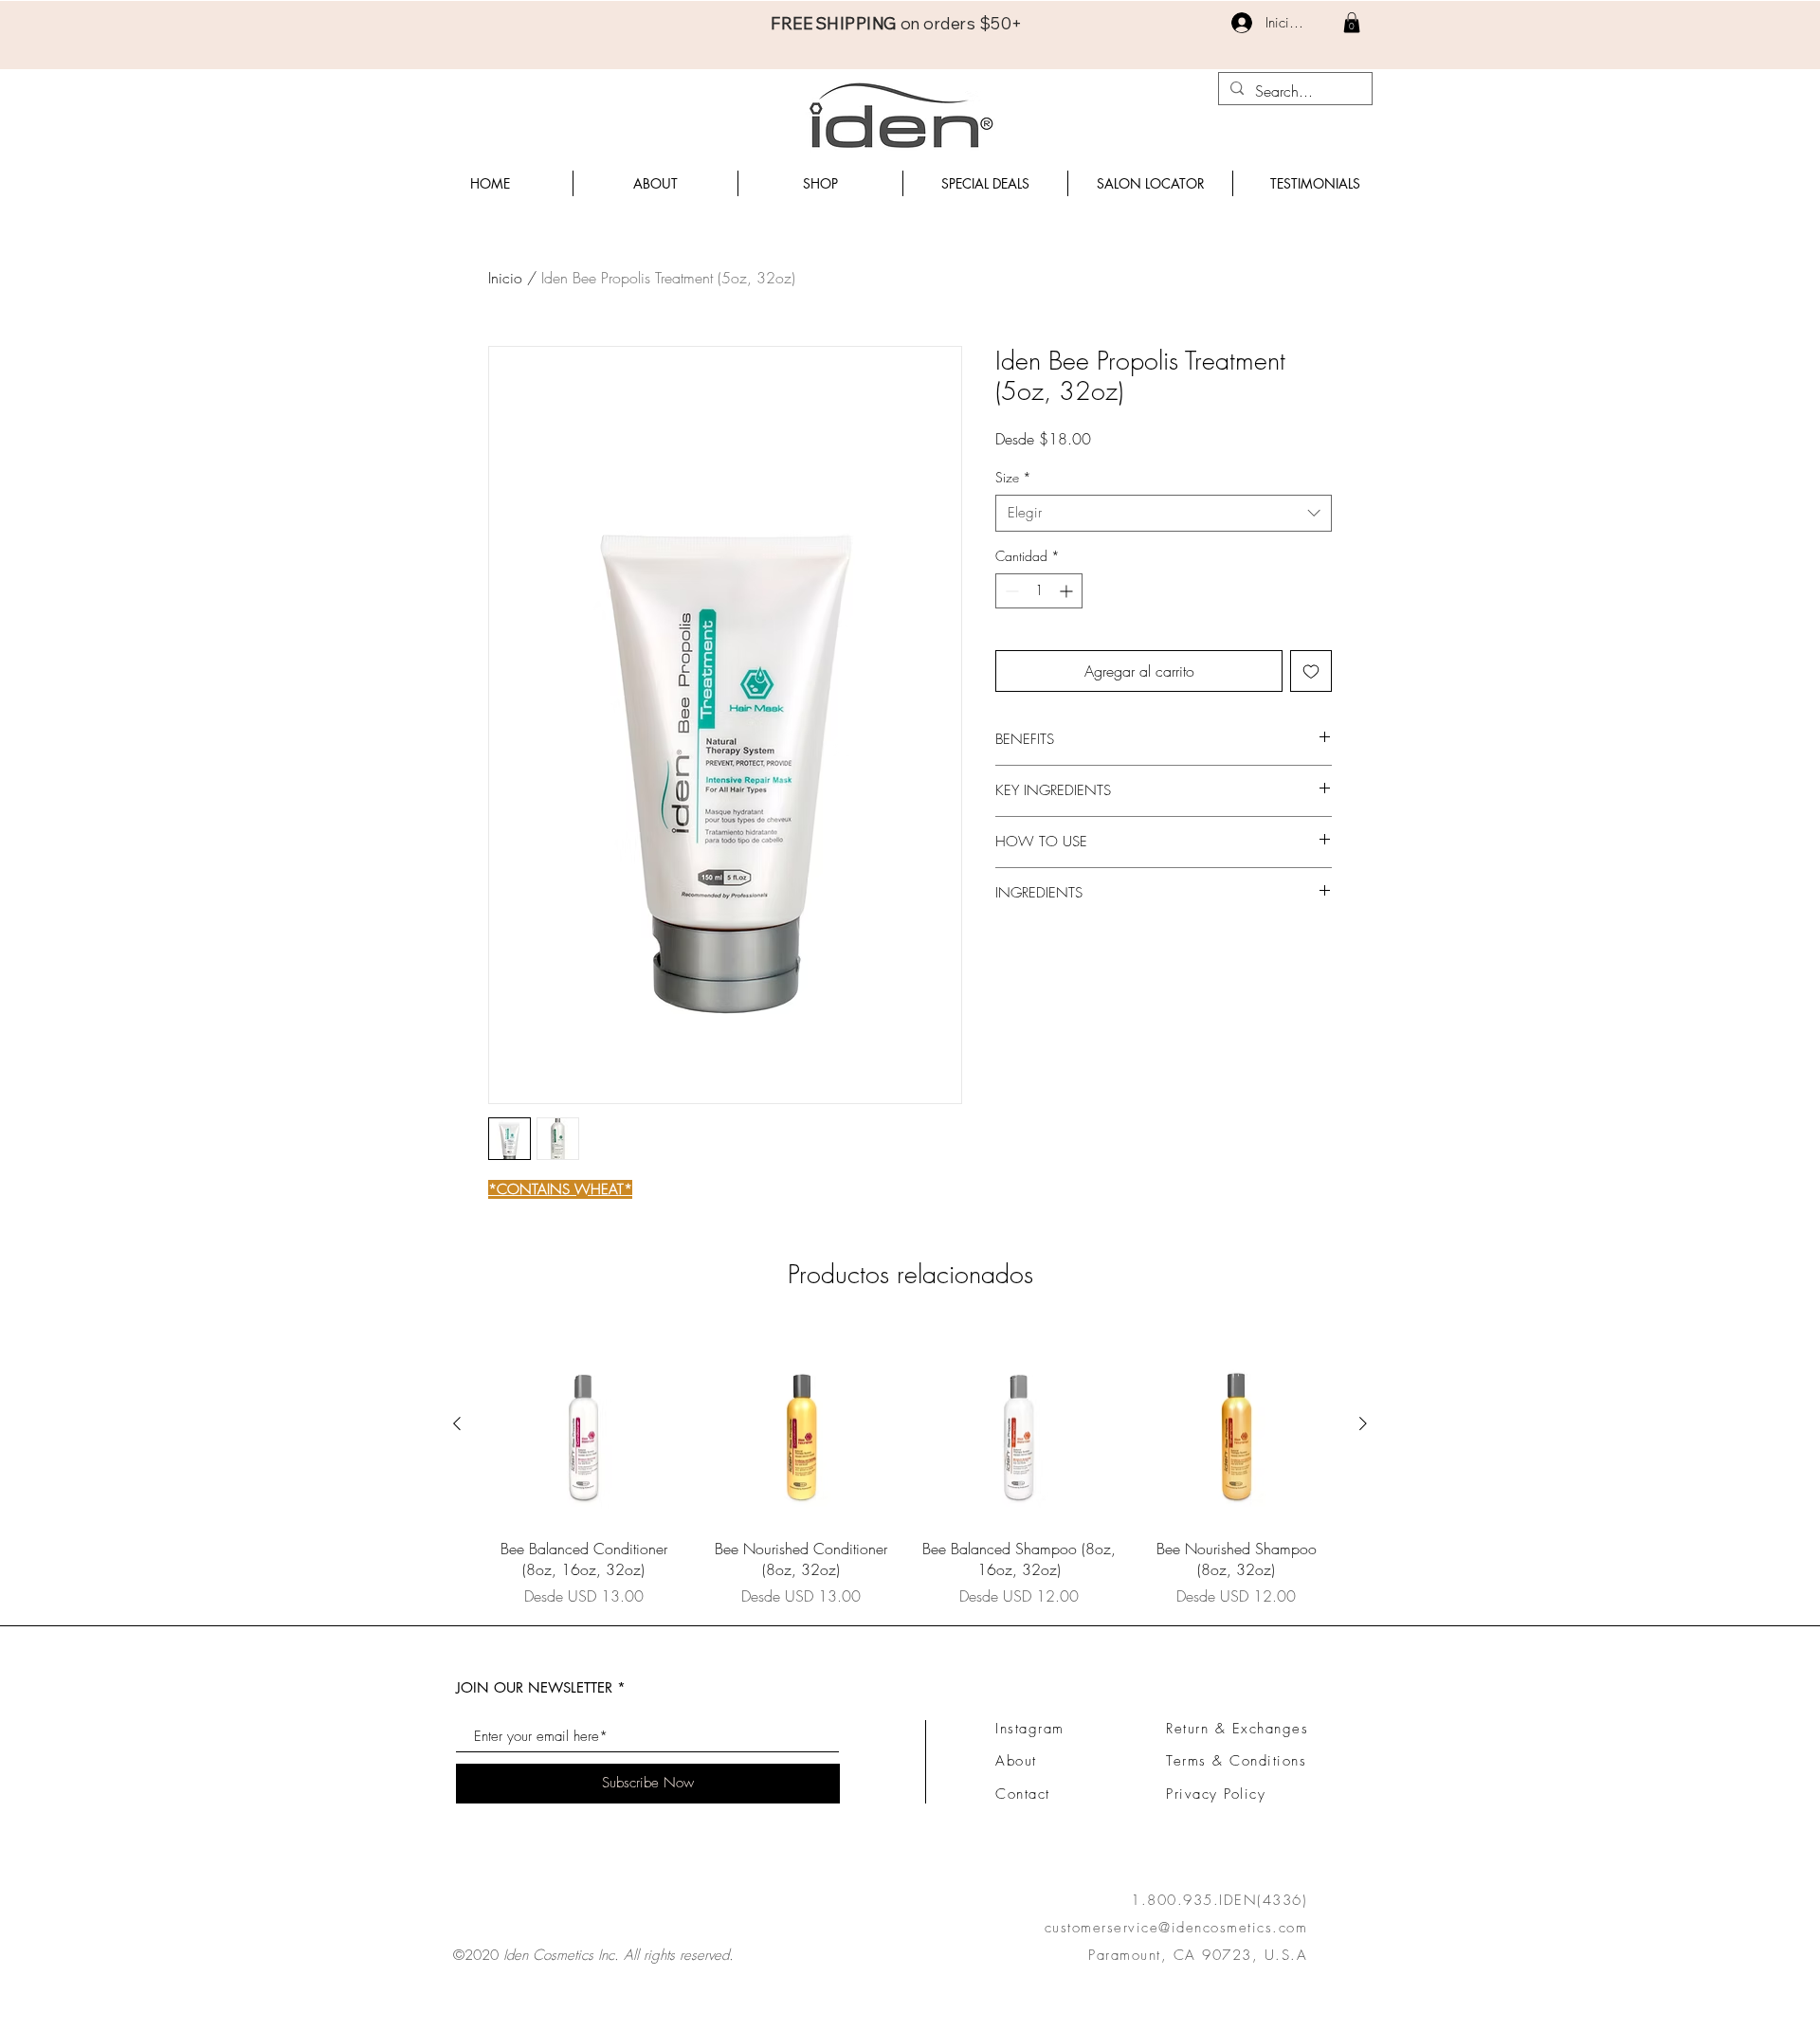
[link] (1352, 23)
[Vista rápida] (584, 1424)
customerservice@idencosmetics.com (1176, 1928)
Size (1013, 477)
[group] (910, 1466)
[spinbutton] (1039, 591)
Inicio (505, 278)
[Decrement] (1010, 591)
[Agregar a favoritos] (1311, 671)
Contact (1023, 1794)
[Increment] (1068, 591)
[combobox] (1164, 513)
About (1016, 1761)
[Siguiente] (1363, 1423)
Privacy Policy (1216, 1794)
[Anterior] (457, 1423)
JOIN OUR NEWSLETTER (534, 1687)
